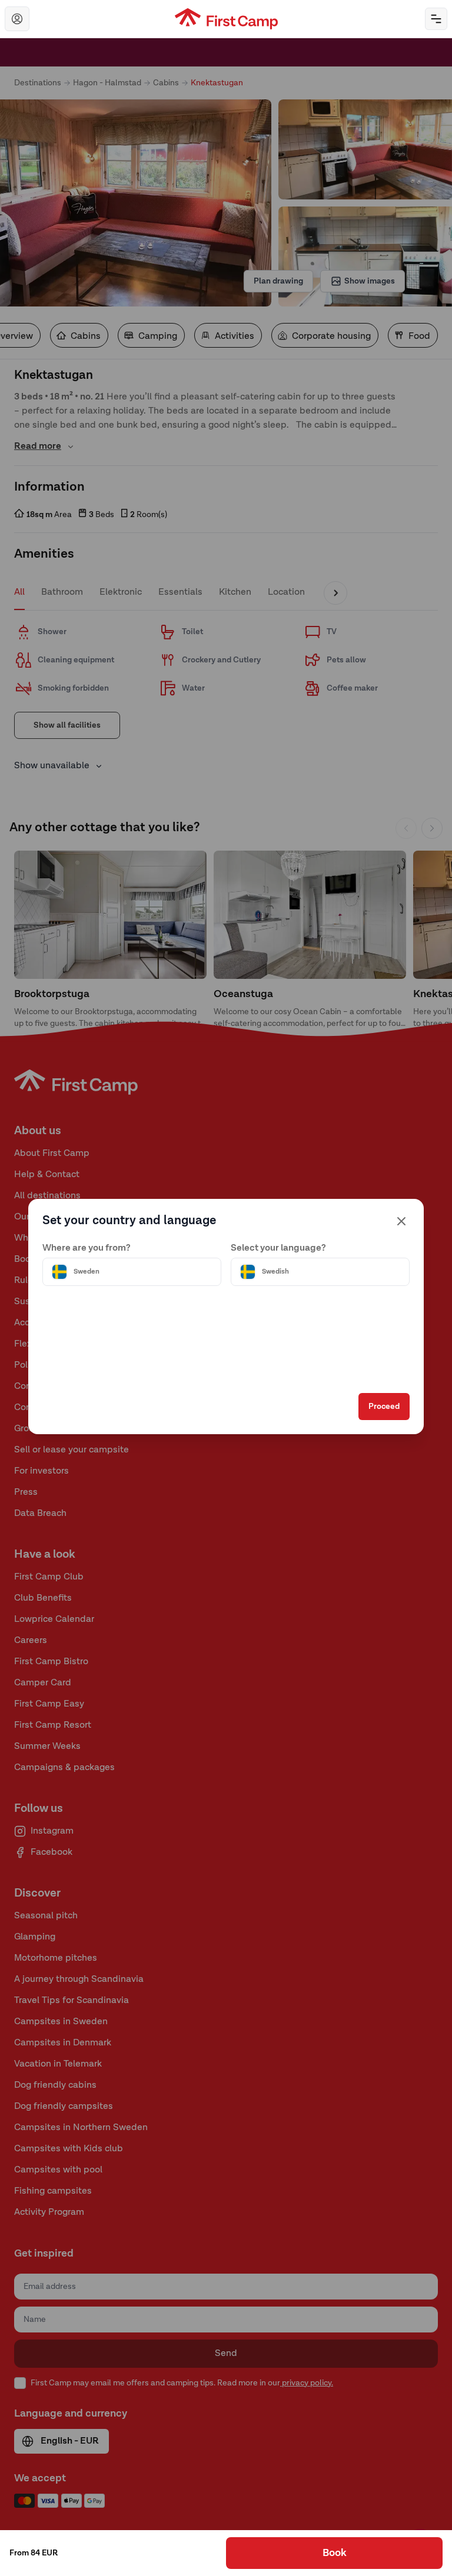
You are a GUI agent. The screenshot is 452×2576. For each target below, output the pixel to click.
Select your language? (278, 1248)
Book (335, 2553)
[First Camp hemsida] (226, 19)
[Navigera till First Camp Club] (17, 19)
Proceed (384, 1407)
